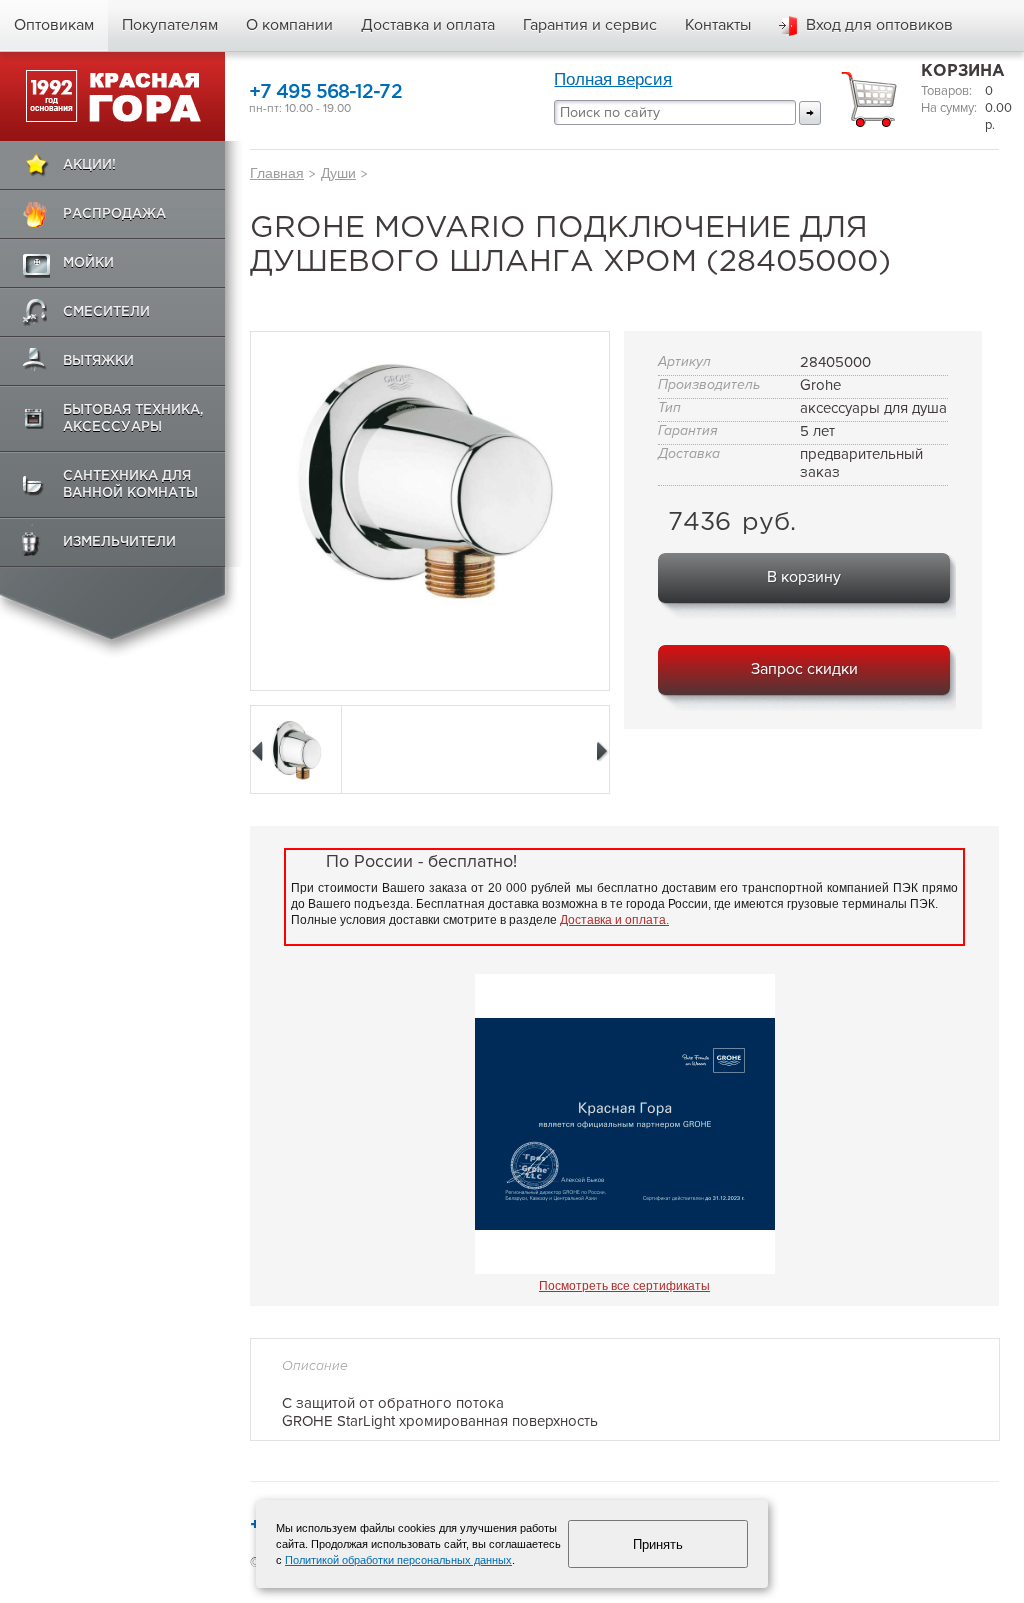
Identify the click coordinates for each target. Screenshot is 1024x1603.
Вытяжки (98, 361)
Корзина (963, 71)
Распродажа (114, 214)
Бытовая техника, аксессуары (133, 419)
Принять (658, 1544)
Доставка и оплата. (614, 920)
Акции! (89, 165)
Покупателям (170, 25)
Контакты (718, 25)
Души (338, 173)
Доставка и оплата (428, 25)
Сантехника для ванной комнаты (130, 485)
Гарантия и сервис (590, 25)
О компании (289, 25)
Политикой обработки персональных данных (398, 1560)
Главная (277, 173)
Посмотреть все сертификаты (624, 1286)
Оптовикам (54, 25)
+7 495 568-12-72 (325, 92)
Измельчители (119, 542)
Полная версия (613, 79)
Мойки (88, 263)
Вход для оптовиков (879, 25)
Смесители (106, 312)
